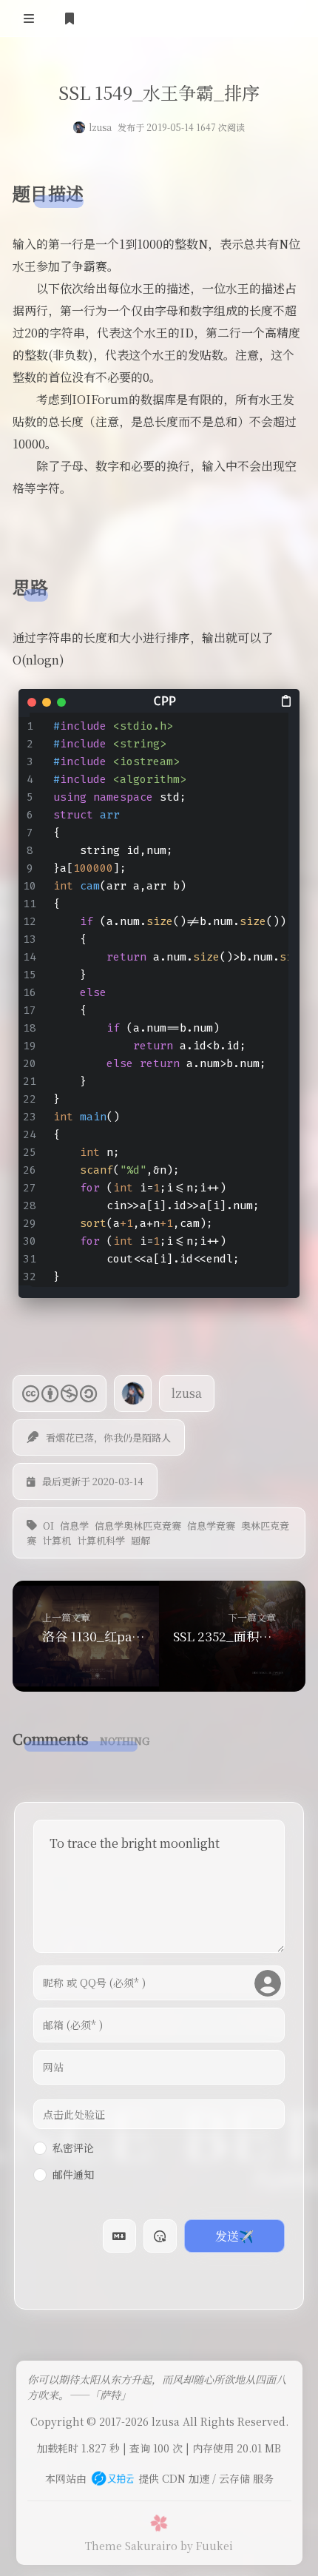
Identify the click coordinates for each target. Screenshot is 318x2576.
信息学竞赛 (211, 1526)
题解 (141, 1540)
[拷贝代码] (287, 700)
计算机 (57, 1540)
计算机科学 (101, 1540)
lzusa (100, 127)
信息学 (74, 1526)
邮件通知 (73, 2174)
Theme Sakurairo (131, 2546)
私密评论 (73, 2148)
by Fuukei (207, 2546)
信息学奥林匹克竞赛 (138, 1526)
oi (48, 1526)
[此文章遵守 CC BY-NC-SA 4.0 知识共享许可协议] (60, 1393)
